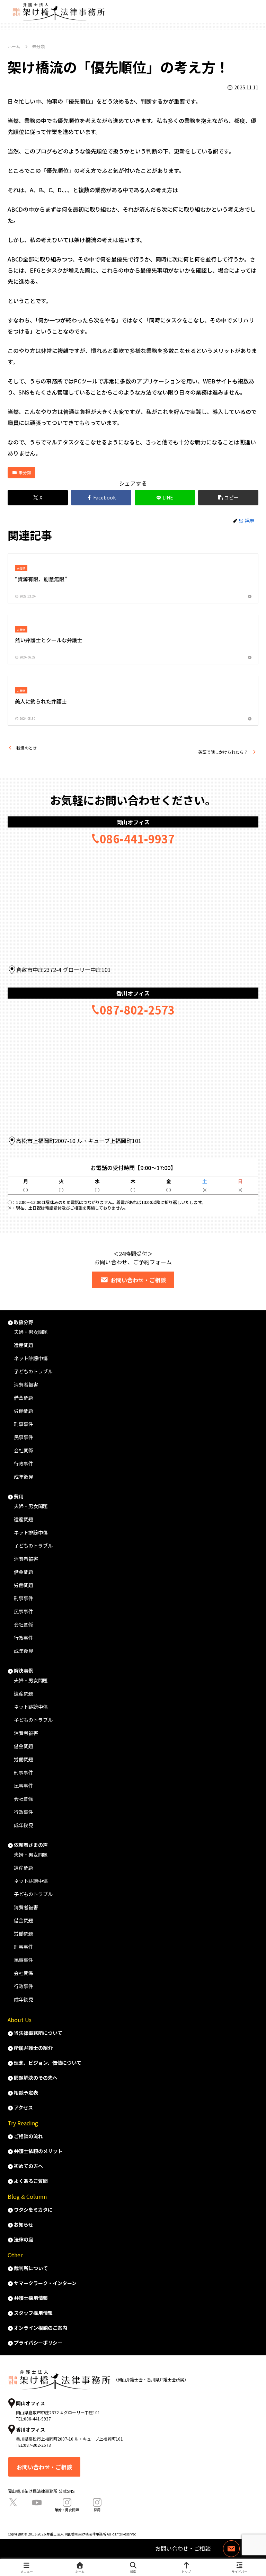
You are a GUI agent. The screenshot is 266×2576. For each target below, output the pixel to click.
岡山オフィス (133, 822)
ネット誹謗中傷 (31, 1358)
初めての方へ (28, 2166)
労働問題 (24, 1411)
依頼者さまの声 (31, 1845)
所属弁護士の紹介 (33, 2048)
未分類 (25, 472)
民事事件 (24, 1437)
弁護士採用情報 (31, 2298)
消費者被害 (26, 1384)
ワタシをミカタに (33, 2210)
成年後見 (24, 1477)
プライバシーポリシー (38, 2343)
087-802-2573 (137, 1010)
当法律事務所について (38, 2033)
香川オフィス (133, 993)
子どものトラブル (33, 1371)
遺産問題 (24, 1345)
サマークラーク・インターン (45, 2283)
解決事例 (24, 1671)
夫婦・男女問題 (31, 1332)
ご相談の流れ (28, 2136)
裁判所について (31, 2268)
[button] (228, 498)
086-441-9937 (137, 839)
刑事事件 (24, 1424)
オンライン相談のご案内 (41, 2328)
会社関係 (24, 1450)
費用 (19, 1496)
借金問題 (24, 1398)
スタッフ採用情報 (33, 2313)
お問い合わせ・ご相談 (44, 2467)
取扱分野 (24, 1322)
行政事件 (24, 1463)
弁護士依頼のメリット (38, 2151)
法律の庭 (24, 2239)
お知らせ (24, 2224)
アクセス (23, 2107)
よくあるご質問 (31, 2181)
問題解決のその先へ (36, 2078)
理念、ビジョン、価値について (48, 2063)
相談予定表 (26, 2092)
